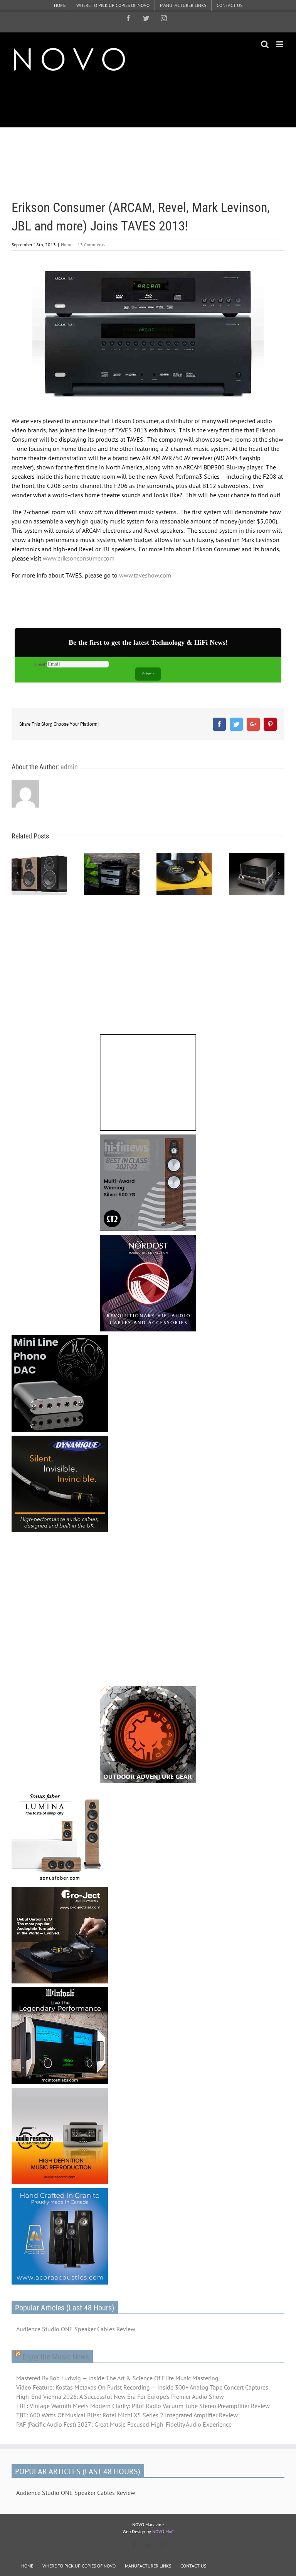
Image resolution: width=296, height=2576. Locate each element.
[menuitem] (60, 5)
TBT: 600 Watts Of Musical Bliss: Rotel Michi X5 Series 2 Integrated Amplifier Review (127, 2415)
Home (67, 245)
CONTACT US (193, 2566)
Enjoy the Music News (56, 2357)
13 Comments (91, 245)
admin (69, 767)
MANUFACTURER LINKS (148, 2566)
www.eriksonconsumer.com (79, 558)
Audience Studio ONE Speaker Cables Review (76, 2329)
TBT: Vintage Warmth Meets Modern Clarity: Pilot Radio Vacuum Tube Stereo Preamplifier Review (143, 2406)
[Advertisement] (152, 100)
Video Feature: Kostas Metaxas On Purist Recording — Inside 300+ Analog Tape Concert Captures (142, 2387)
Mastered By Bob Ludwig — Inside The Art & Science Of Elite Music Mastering (117, 2378)
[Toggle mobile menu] (280, 44)
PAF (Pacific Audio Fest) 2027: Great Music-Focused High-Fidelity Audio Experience (124, 2424)
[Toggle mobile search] (265, 44)
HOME (27, 2566)
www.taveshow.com (145, 575)
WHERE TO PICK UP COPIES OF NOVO (79, 2566)
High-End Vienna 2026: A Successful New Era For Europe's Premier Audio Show (120, 2396)
